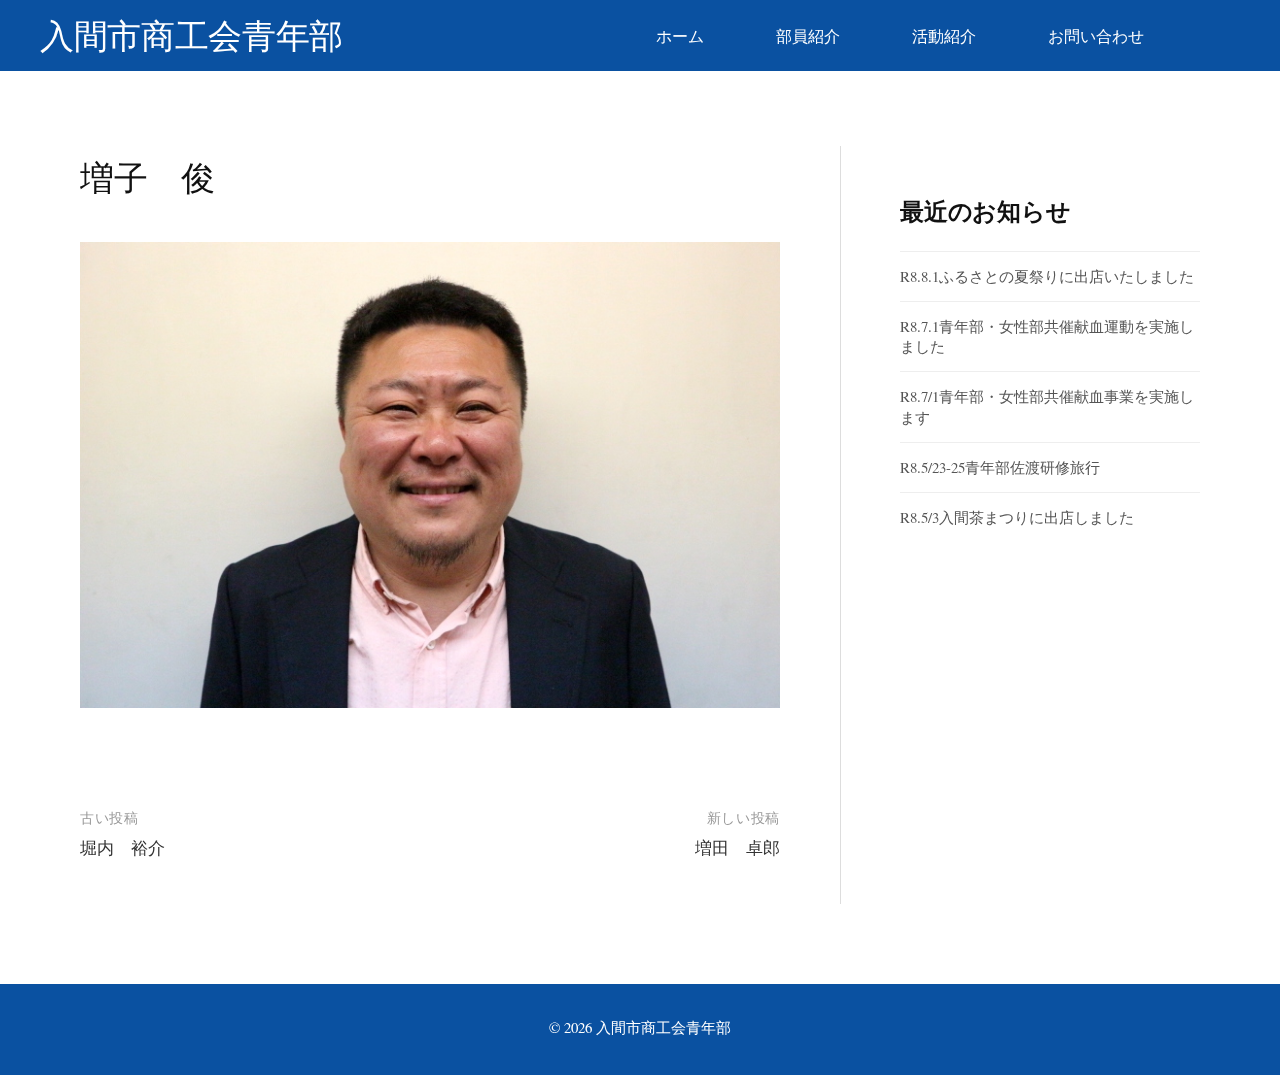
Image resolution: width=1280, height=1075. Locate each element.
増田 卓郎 (737, 847)
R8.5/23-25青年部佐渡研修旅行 (1000, 467)
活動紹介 (944, 35)
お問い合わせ (1096, 35)
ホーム (680, 35)
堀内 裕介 (122, 847)
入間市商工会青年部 (191, 35)
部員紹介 (808, 35)
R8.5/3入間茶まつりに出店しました (1017, 517)
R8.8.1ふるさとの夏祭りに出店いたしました (1047, 276)
